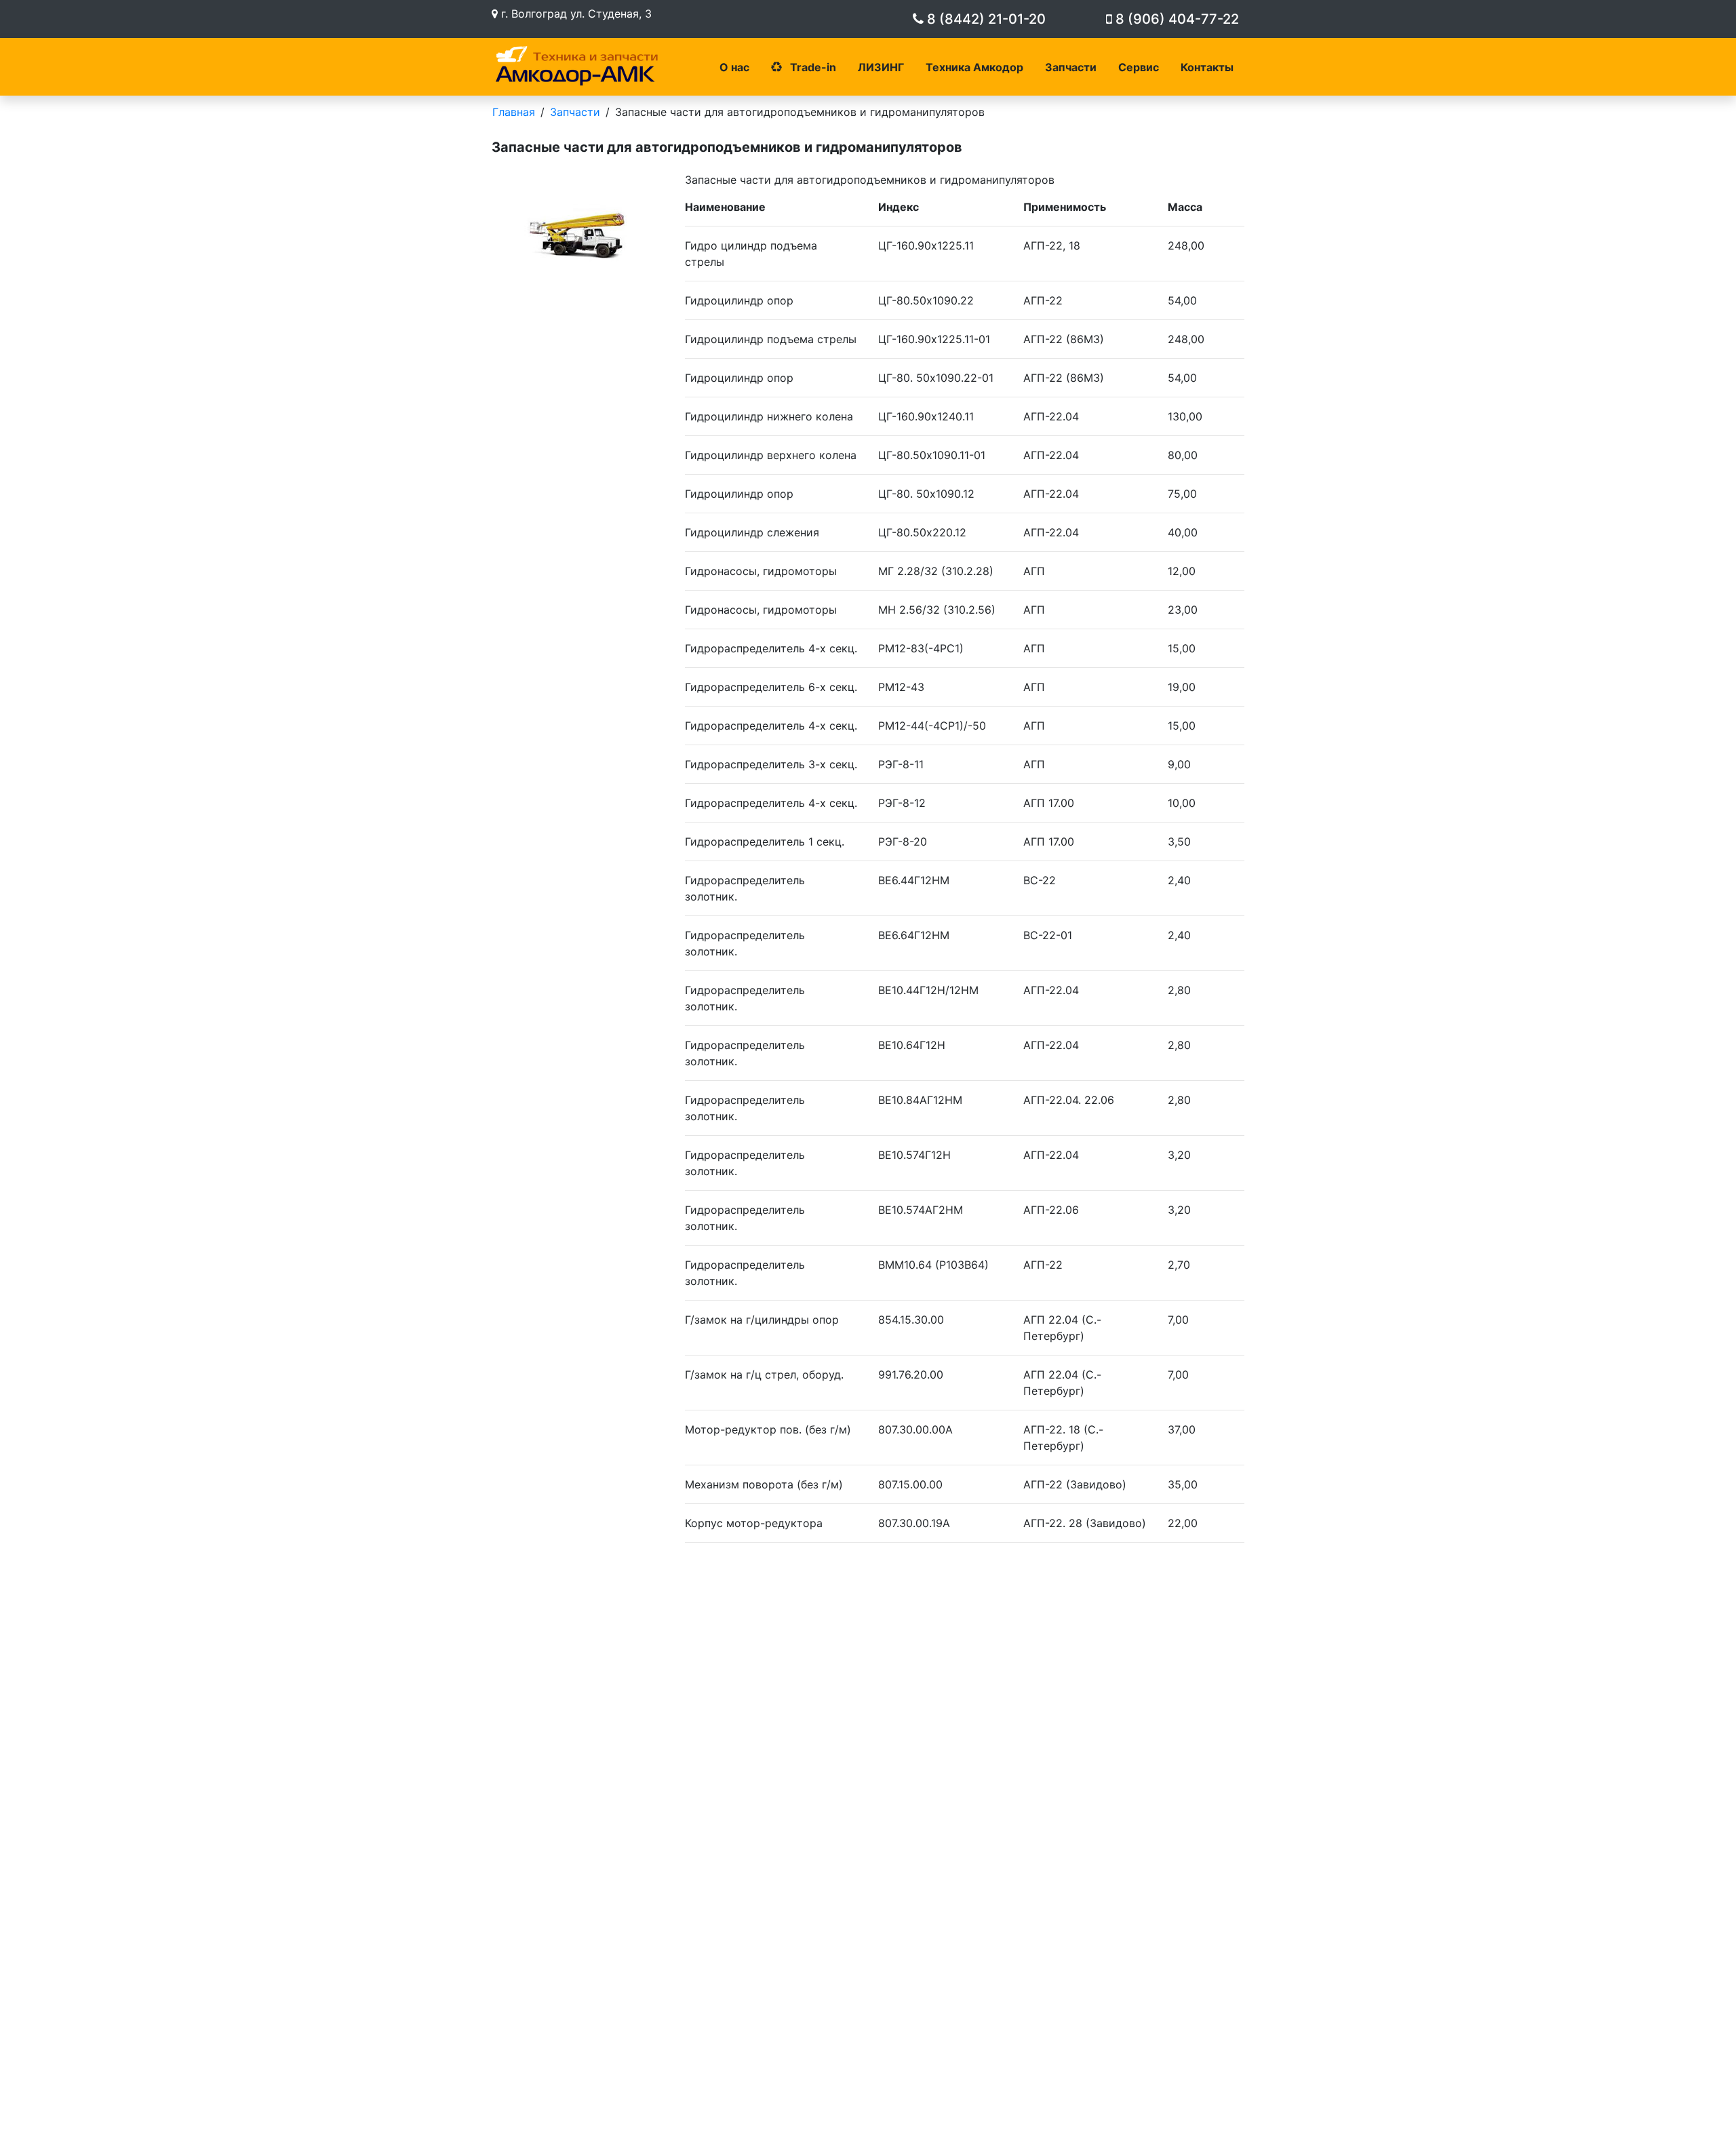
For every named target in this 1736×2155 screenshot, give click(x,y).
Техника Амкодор (974, 67)
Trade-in (812, 67)
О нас (734, 67)
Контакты (1207, 67)
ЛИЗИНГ (881, 67)
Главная (514, 112)
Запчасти (1071, 67)
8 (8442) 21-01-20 (985, 19)
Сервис (1139, 67)
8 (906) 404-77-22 (1176, 19)
